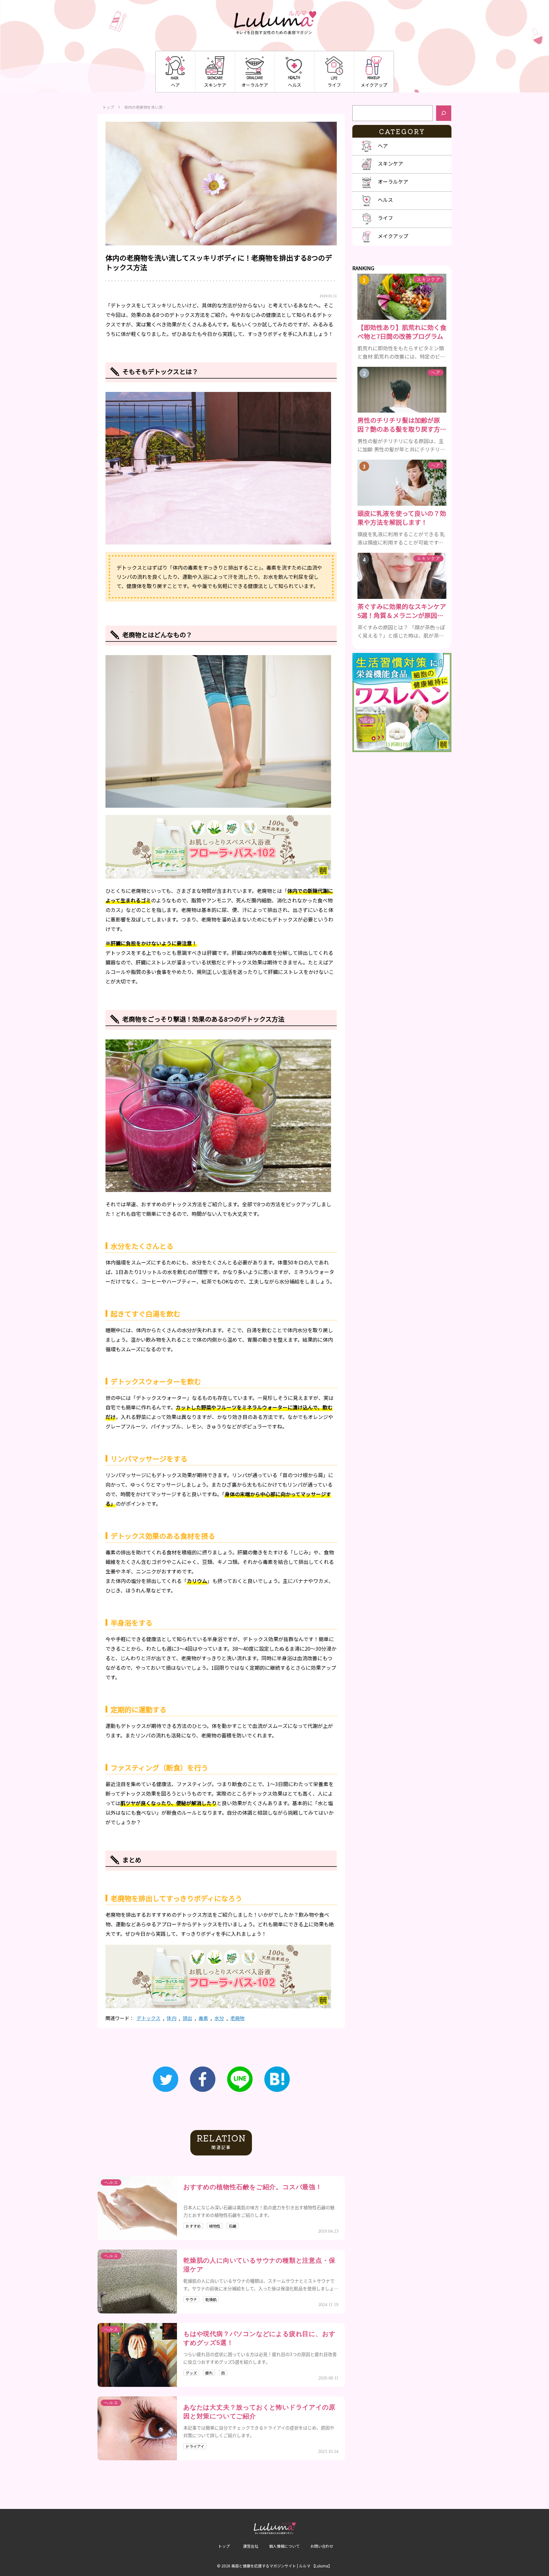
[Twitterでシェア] (166, 2079)
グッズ (191, 2373)
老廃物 (237, 2018)
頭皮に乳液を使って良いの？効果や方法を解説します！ (402, 518)
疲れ (209, 2373)
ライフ (334, 85)
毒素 (203, 2018)
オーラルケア (255, 85)
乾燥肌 (211, 2299)
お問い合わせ (322, 2546)
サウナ (191, 2299)
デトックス (149, 2018)
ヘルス (295, 85)
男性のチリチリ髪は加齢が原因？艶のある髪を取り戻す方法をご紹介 (402, 425)
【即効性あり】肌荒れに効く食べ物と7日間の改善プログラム (402, 332)
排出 (187, 2018)
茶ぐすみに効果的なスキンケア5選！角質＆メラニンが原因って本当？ (402, 611)
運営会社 (251, 2546)
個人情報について (284, 2546)
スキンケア (215, 85)
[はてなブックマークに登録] (277, 2079)
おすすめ (193, 2226)
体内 (172, 2018)
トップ (108, 107)
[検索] (444, 113)
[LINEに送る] (240, 2079)
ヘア (175, 85)
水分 (219, 2018)
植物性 (215, 2226)
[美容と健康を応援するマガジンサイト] (275, 23)
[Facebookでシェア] (203, 2079)
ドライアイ (195, 2446)
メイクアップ (374, 85)
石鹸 (233, 2226)
